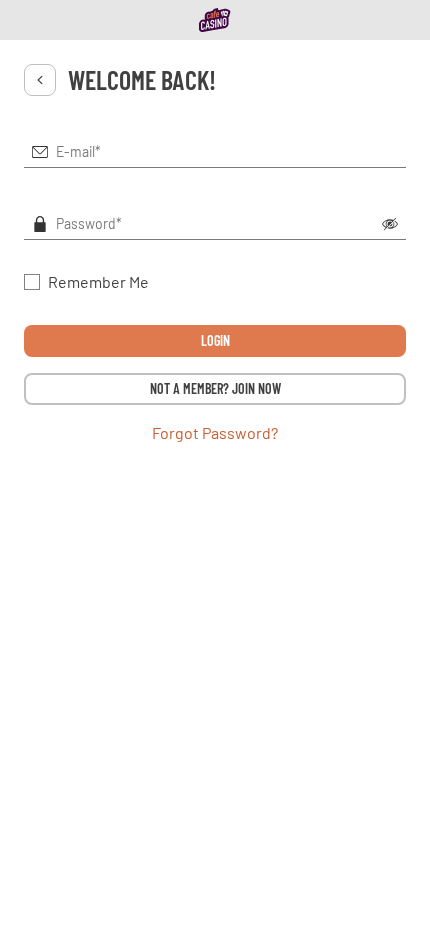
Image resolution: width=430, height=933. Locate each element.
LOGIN (215, 340)
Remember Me (98, 281)
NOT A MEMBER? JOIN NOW (215, 388)
